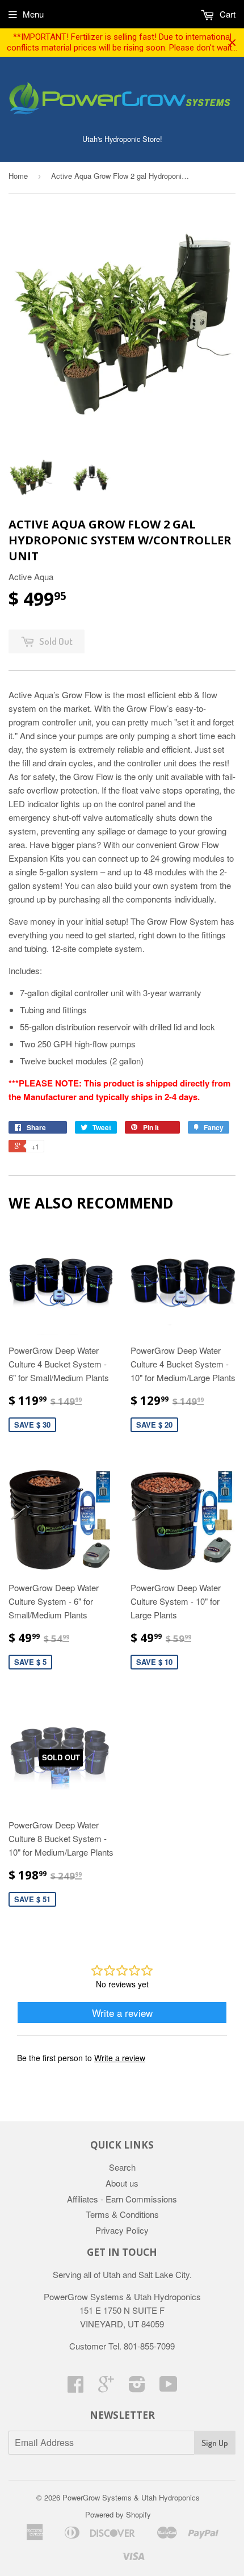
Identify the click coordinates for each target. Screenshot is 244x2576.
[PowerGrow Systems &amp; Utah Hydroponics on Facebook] (75, 2387)
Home (18, 176)
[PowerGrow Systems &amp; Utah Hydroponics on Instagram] (137, 2387)
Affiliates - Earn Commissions (122, 2199)
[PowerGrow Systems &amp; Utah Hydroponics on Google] (106, 2387)
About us (122, 2183)
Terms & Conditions (122, 2214)
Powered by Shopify (118, 2514)
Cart (226, 14)
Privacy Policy (122, 2230)
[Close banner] (232, 43)
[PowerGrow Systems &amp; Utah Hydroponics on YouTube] (169, 2387)
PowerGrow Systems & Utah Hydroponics (131, 2497)
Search (122, 2167)
